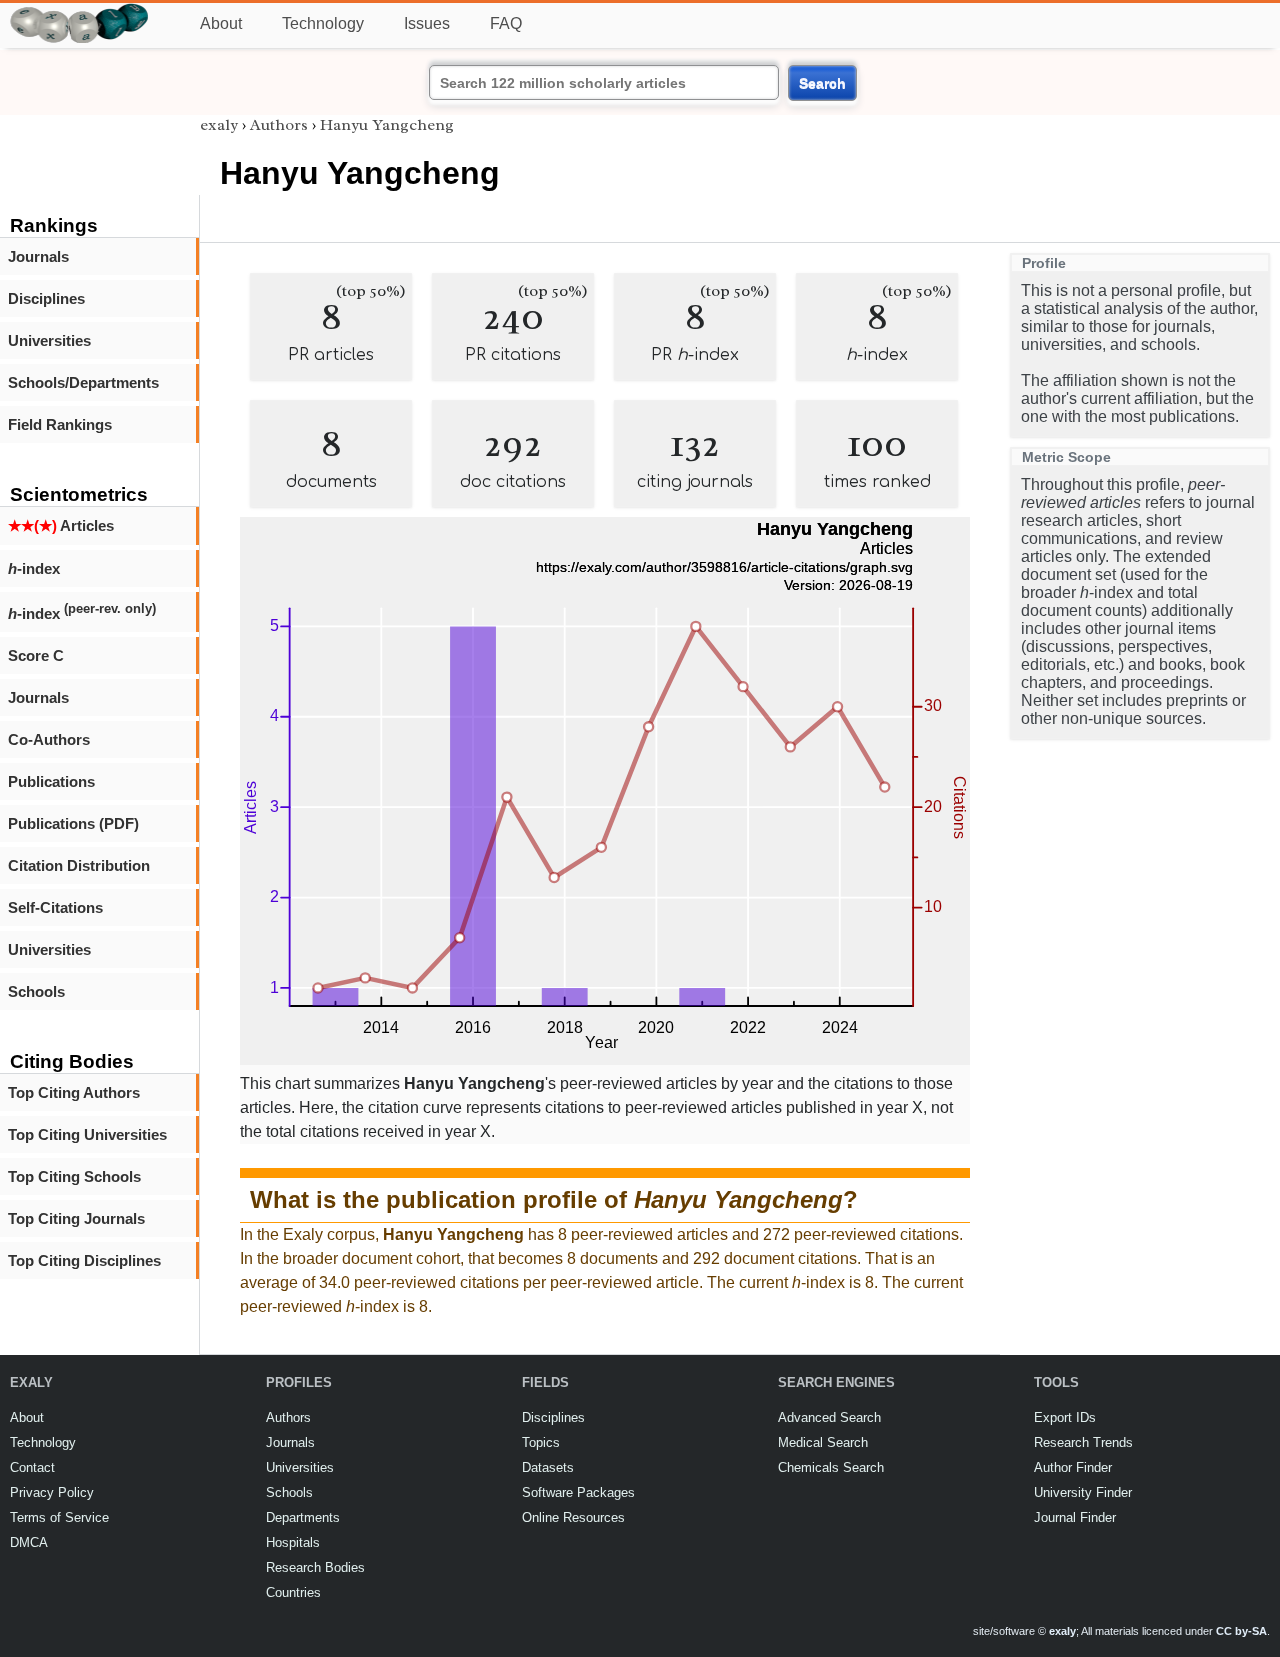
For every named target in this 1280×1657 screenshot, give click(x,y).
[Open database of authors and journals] (80, 11)
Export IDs (1065, 1417)
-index (34, 568)
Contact (32, 1467)
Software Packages (578, 1492)
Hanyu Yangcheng (387, 125)
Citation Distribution (79, 865)
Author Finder (1073, 1467)
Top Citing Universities (87, 1134)
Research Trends (1083, 1442)
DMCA (29, 1542)
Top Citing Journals (76, 1218)
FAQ (506, 23)
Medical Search (823, 1442)
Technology (323, 23)
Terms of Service (59, 1517)
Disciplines (46, 298)
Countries (293, 1592)
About (221, 23)
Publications (51, 781)
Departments (303, 1517)
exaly (219, 125)
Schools (36, 991)
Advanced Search (829, 1417)
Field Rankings (60, 424)
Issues (427, 23)
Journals (38, 256)
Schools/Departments (83, 382)
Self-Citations (55, 907)
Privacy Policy (52, 1492)
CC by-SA (1241, 1631)
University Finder (1083, 1492)
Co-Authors (49, 739)
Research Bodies (315, 1567)
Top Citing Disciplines (84, 1260)
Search (822, 83)
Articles (61, 525)
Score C (36, 655)
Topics (541, 1442)
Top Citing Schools (74, 1176)
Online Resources (573, 1517)
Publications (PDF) (73, 823)
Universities (49, 340)
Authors (279, 125)
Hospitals (293, 1542)
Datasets (548, 1467)
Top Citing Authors (74, 1092)
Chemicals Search (831, 1467)
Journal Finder (1075, 1517)
